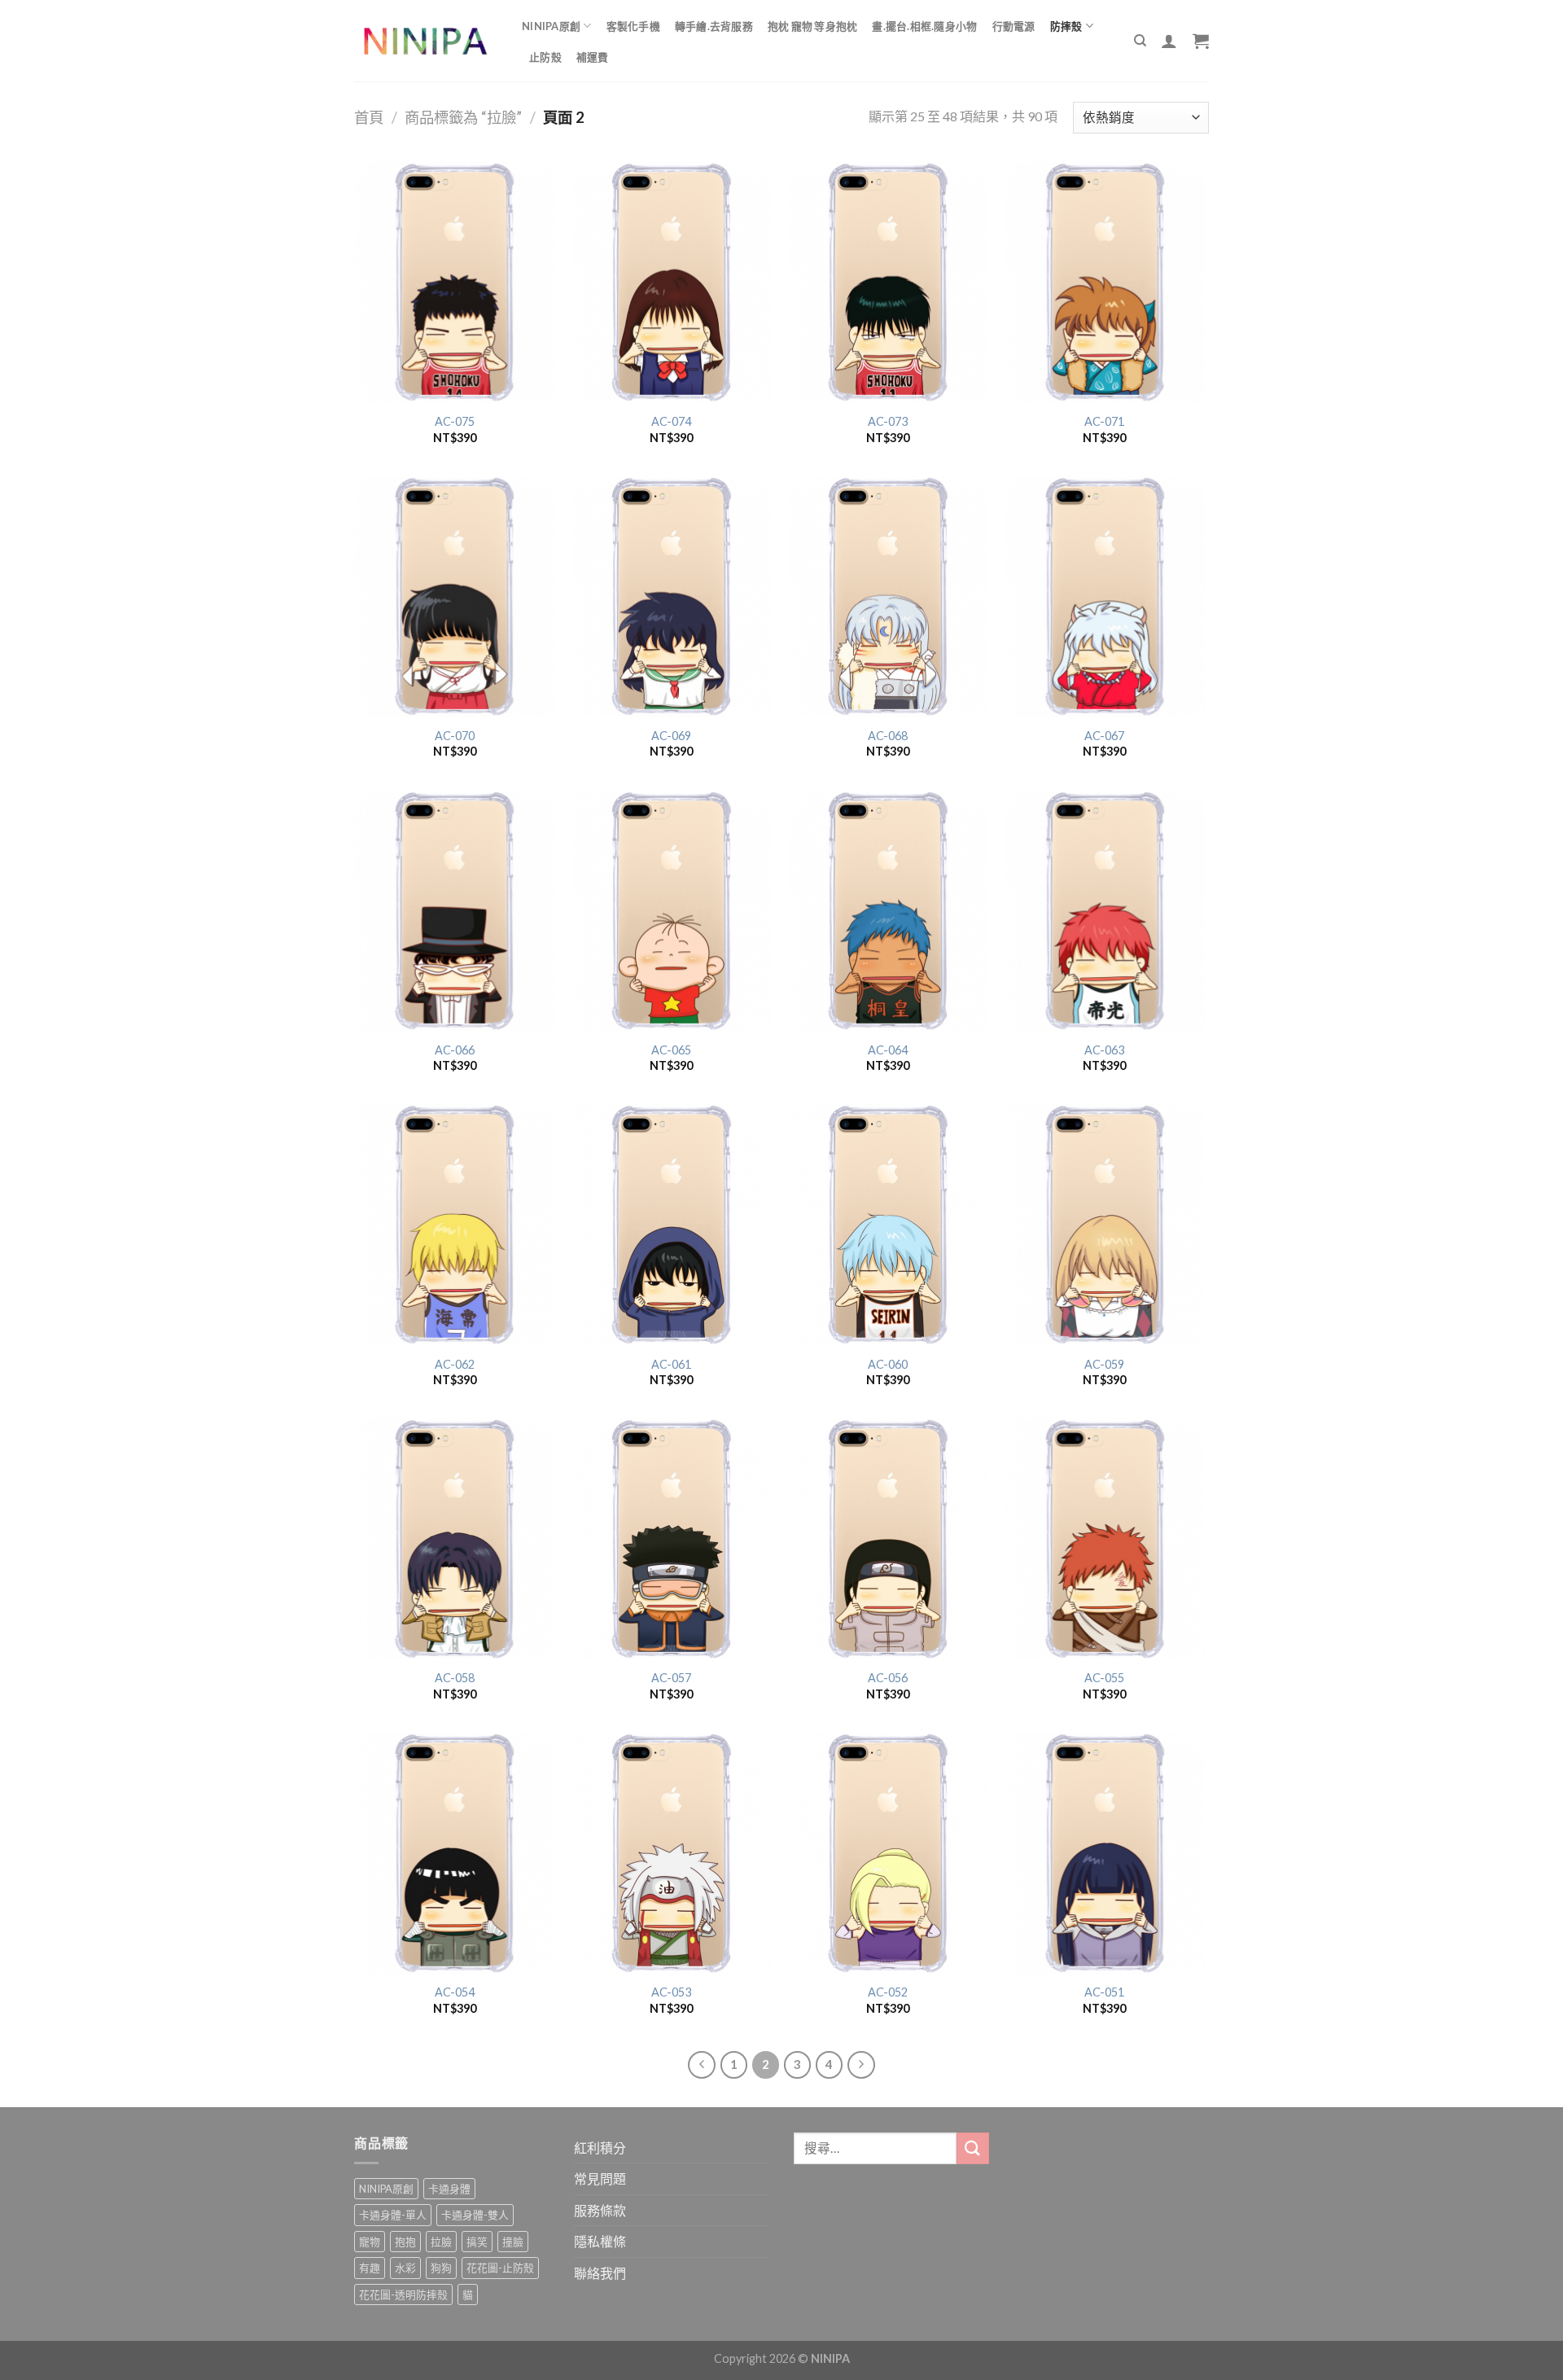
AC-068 (888, 736)
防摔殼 (1066, 26)
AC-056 (888, 1678)
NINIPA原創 (551, 26)
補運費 (593, 57)
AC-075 (455, 421)
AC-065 (671, 1050)
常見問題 (600, 2178)
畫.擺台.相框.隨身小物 (924, 26)
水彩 (405, 2268)
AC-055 (1104, 1678)
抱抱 (405, 2242)
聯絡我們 (600, 2273)
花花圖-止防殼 (500, 2268)
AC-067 (1104, 736)
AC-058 (455, 1678)
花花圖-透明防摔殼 (403, 2295)
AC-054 (455, 1992)
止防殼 (545, 57)
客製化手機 (633, 26)
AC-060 (888, 1364)
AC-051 (1104, 1992)
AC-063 (1104, 1050)
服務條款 (600, 2210)
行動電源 (1014, 26)
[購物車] (1201, 41)
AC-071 (1104, 421)
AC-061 (671, 1364)
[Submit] (973, 2148)
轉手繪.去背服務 (714, 26)
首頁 (369, 117)
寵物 (370, 2242)
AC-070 (455, 736)
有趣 (370, 2268)
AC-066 (455, 1050)
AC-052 (888, 1992)
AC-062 (455, 1364)
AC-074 (671, 421)
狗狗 (441, 2268)
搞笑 (477, 2242)
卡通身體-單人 (393, 2215)
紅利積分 (600, 2148)
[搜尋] (1140, 41)
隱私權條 (600, 2241)
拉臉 (441, 2242)
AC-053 (671, 1992)
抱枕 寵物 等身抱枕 (813, 26)
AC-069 (671, 736)
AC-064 (888, 1050)
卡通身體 (449, 2189)
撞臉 (513, 2242)
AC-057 (671, 1678)
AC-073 (888, 421)
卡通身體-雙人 (475, 2215)
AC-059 (1104, 1364)
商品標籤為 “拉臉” (463, 117)
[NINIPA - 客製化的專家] (426, 41)
